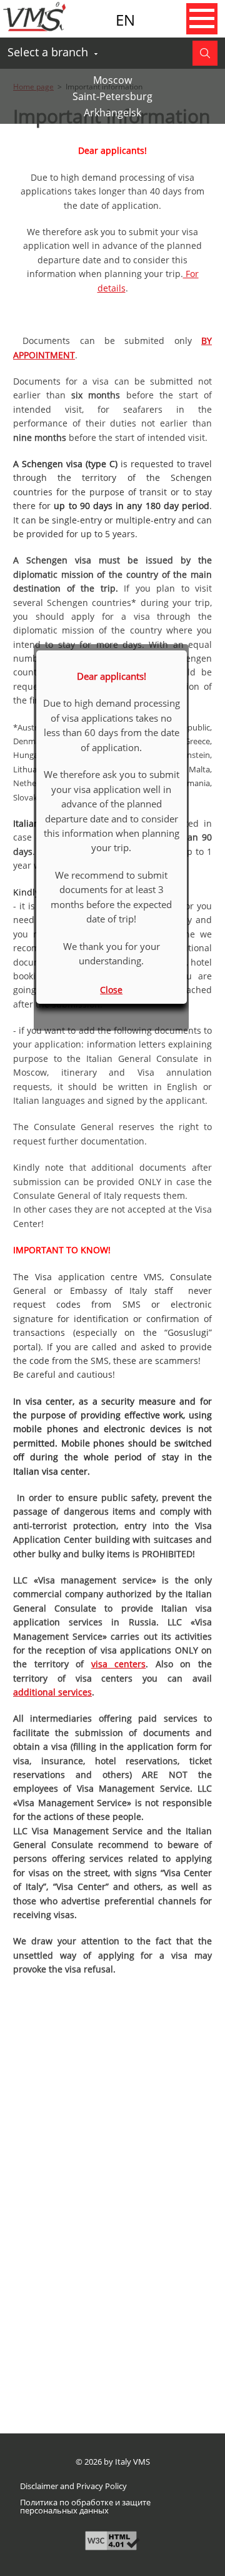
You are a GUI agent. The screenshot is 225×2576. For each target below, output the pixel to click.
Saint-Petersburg (112, 96)
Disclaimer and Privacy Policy (73, 2486)
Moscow (112, 80)
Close (111, 990)
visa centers (119, 1664)
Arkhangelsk (112, 113)
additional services (52, 1692)
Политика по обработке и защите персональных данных (85, 2507)
